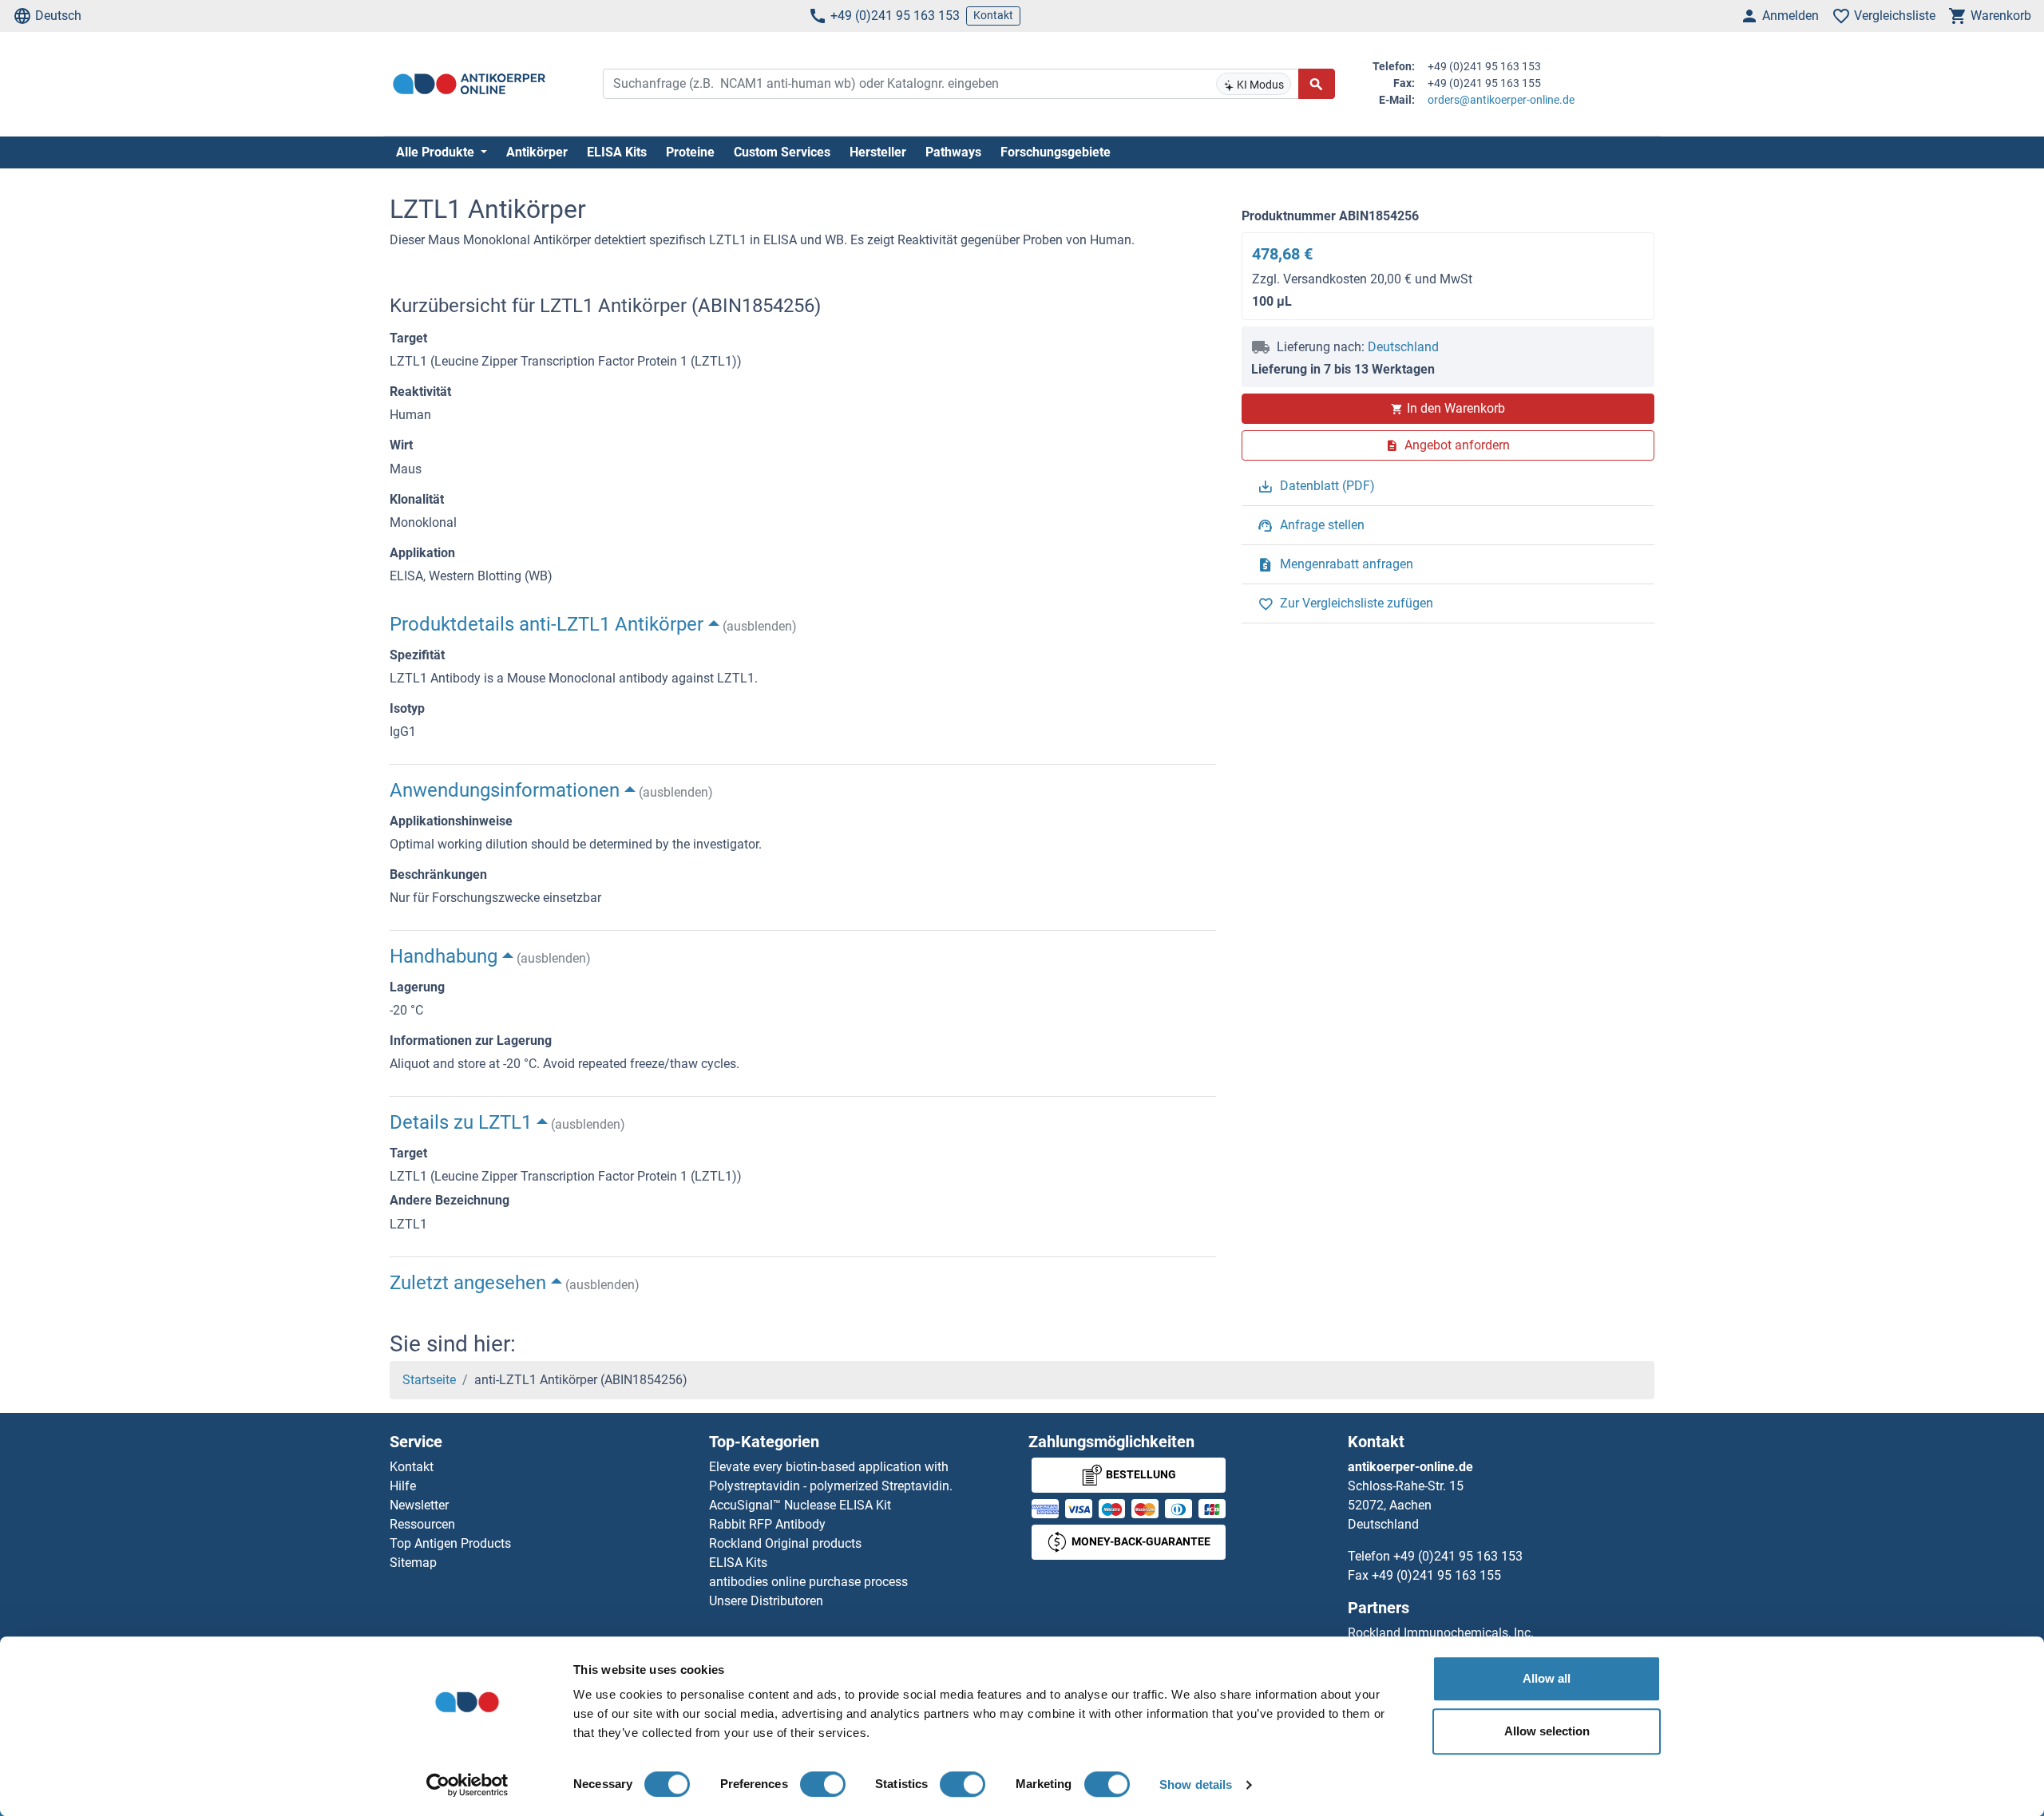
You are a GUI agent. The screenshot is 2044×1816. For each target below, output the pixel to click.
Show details (1196, 1784)
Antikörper (537, 152)
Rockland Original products (785, 1543)
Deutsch (58, 16)
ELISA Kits (617, 152)
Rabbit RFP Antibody (767, 1524)
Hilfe (403, 1486)
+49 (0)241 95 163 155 (1436, 1575)
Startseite (429, 1380)
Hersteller (878, 152)
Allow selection (1547, 1731)
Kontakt (993, 15)
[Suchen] (1317, 84)
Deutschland (1403, 347)
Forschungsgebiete (1056, 152)
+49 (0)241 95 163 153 (895, 16)
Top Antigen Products (450, 1543)
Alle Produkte (437, 152)
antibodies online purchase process (808, 1582)
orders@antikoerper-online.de (1501, 100)
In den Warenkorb (1456, 408)
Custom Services (782, 152)
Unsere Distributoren (766, 1601)
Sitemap (413, 1563)
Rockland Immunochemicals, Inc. (1441, 1633)
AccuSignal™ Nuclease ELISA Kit (800, 1505)
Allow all (1547, 1678)
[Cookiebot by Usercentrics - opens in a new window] (467, 1785)
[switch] (823, 1784)
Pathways (953, 152)
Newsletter (419, 1505)
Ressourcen (422, 1524)
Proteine (690, 152)
